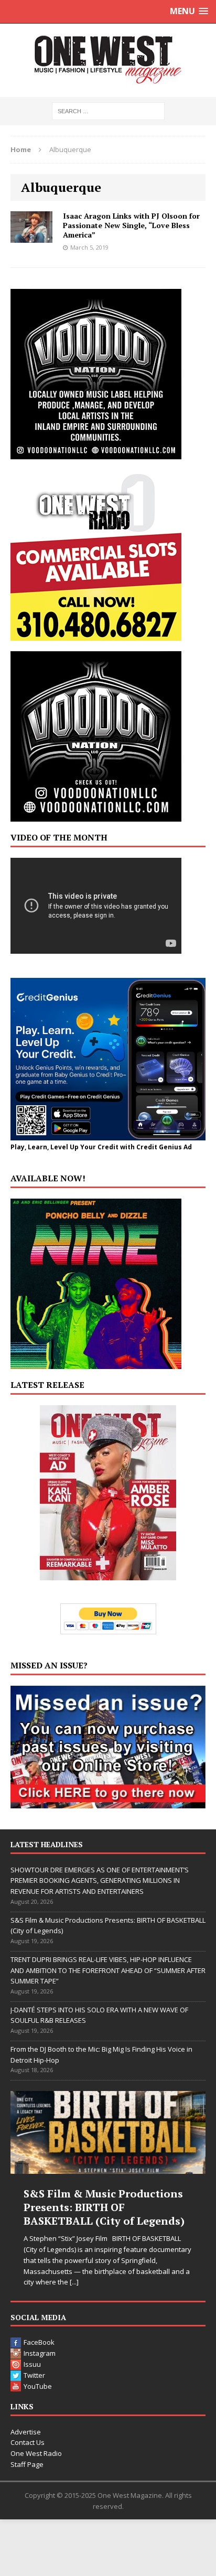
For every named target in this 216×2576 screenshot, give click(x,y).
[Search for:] (108, 110)
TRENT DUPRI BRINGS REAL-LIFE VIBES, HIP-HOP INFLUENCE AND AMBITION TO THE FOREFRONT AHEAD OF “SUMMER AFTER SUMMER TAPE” (108, 1970)
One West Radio (36, 2453)
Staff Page (27, 2464)
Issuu (32, 2364)
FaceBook (39, 2342)
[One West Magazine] (108, 60)
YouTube (38, 2386)
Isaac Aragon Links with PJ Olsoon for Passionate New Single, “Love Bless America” (131, 225)
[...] (74, 2282)
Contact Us (28, 2442)
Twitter (34, 2375)
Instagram (40, 2353)
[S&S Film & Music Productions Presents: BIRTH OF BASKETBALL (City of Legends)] (108, 2132)
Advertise (26, 2432)
